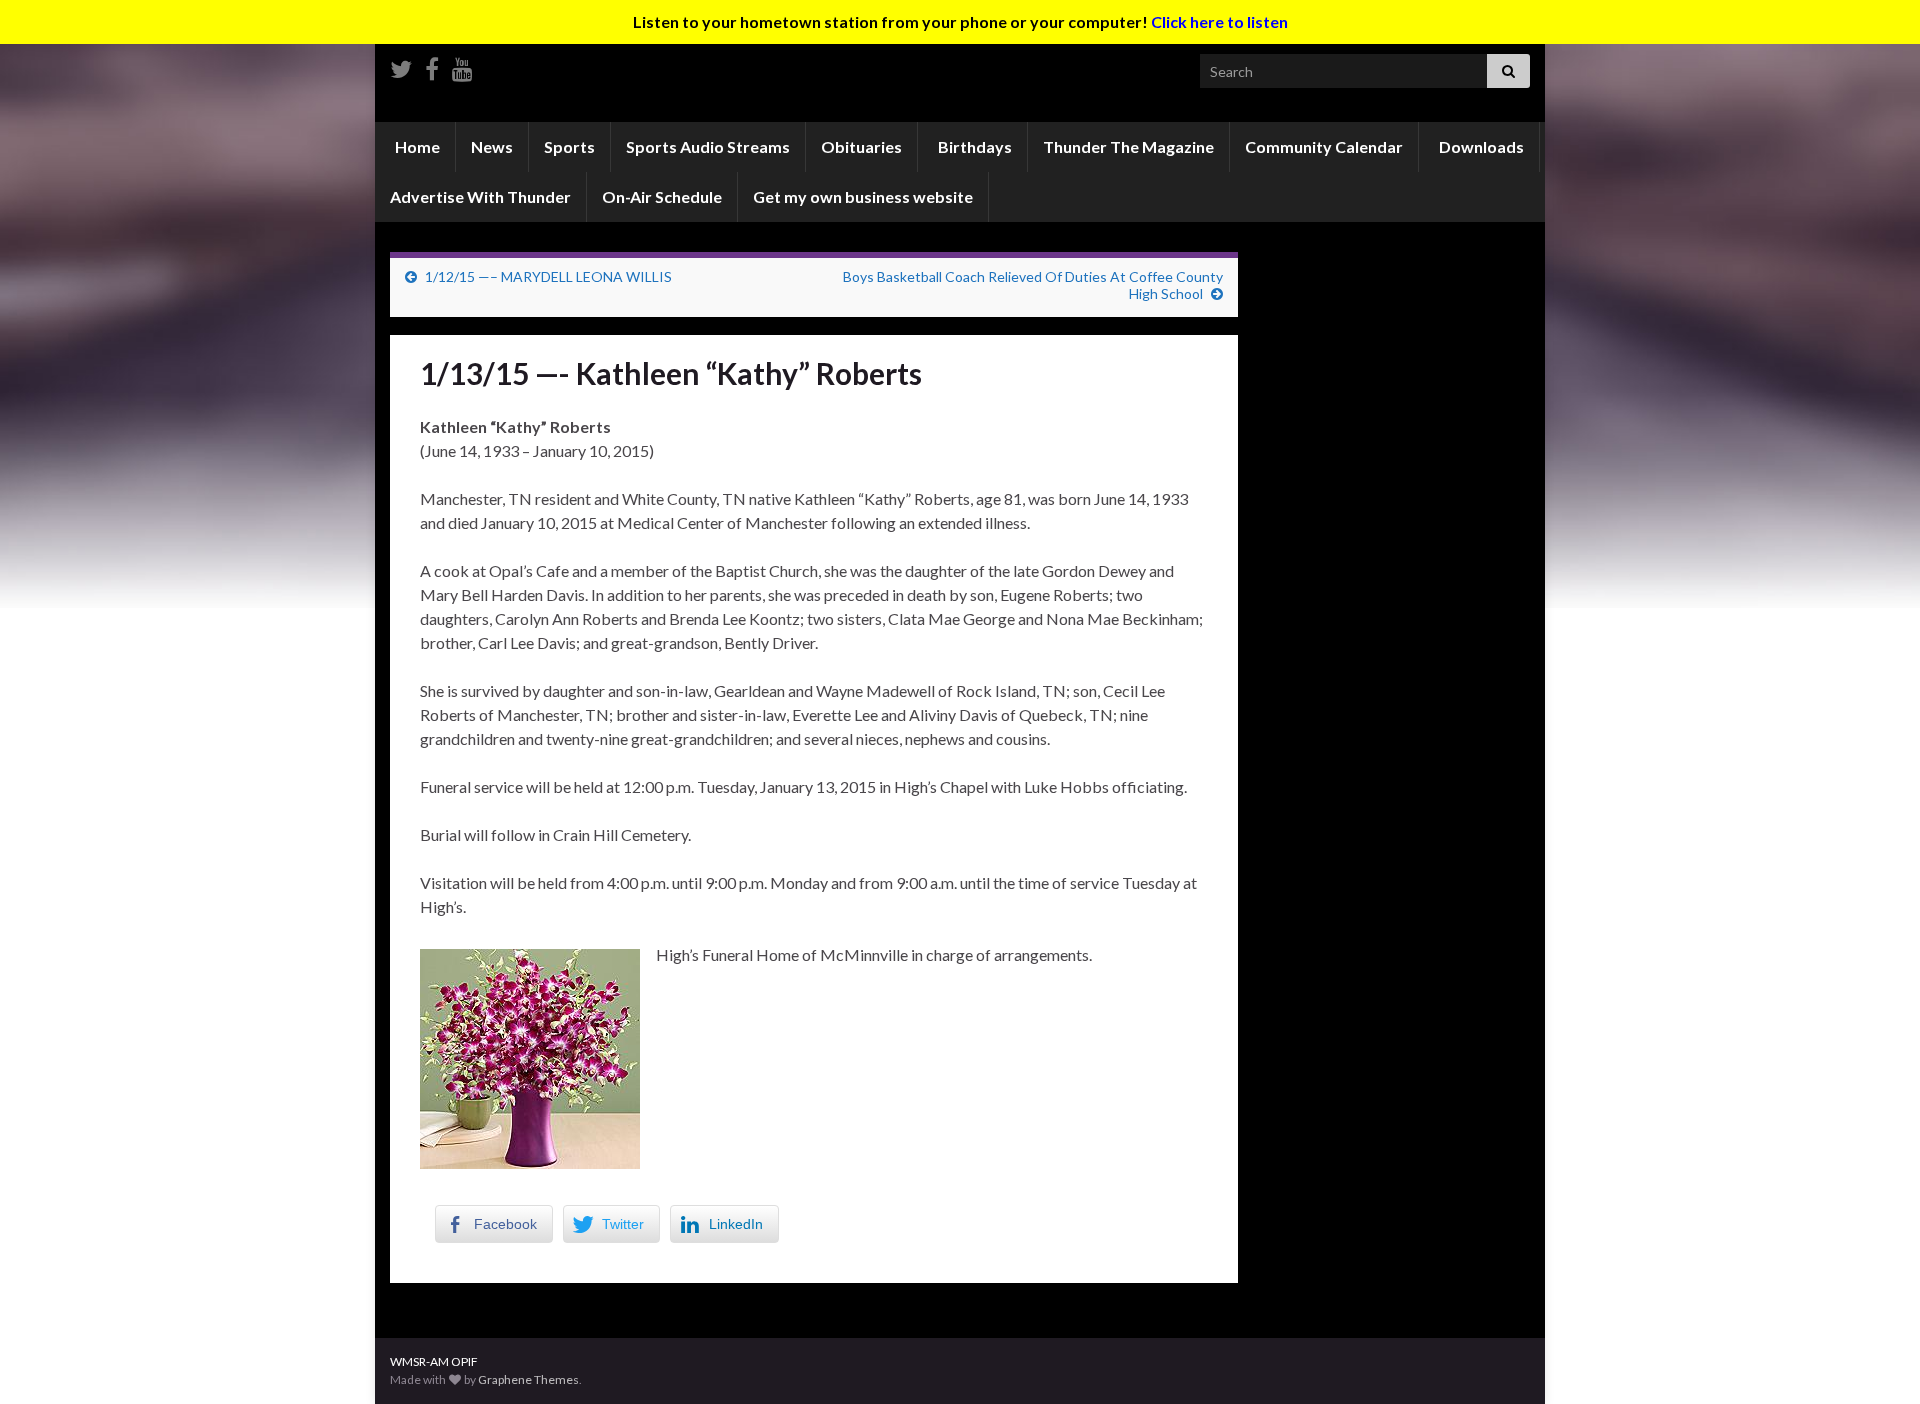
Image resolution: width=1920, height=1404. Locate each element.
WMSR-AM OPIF (434, 1361)
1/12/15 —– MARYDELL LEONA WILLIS (548, 276)
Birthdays (973, 146)
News (492, 146)
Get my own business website (863, 196)
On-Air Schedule (662, 196)
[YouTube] (462, 65)
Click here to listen (1219, 21)
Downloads (1480, 146)
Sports (569, 146)
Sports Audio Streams (708, 146)
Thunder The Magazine (1128, 146)
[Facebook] (432, 65)
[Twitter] (401, 65)
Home (416, 146)
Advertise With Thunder (480, 196)
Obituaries (861, 146)
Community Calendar (1324, 146)
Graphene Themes (528, 1379)
